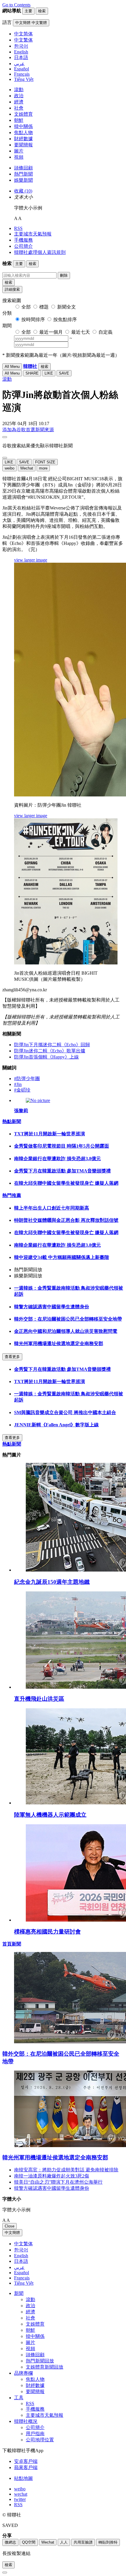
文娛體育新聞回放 (45, 2367)
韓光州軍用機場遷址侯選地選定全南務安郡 (59, 1344)
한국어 (21, 2250)
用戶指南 (35, 2434)
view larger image (31, 560)
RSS (18, 228)
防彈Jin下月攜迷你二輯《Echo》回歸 (52, 1045)
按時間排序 (33, 319)
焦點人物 (23, 132)
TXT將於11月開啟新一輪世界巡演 (50, 1134)
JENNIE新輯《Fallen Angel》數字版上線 (56, 1425)
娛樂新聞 (23, 180)
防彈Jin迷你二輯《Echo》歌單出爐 (50, 1051)
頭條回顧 (23, 168)
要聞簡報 (23, 145)
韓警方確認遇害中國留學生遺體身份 (52, 1307)
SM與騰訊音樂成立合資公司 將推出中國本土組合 (65, 1412)
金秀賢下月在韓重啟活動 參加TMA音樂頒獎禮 (62, 1171)
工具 (19, 2398)
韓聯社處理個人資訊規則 (40, 252)
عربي (19, 2267)
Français (22, 2278)
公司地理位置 (40, 2440)
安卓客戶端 (26, 2461)
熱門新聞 (23, 174)
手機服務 (23, 240)
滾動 (19, 90)
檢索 (8, 282)
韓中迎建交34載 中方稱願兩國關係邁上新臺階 (62, 1257)
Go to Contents (16, 5)
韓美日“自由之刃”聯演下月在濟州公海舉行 (58, 2182)
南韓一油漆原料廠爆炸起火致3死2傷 (52, 2176)
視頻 (19, 157)
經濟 (19, 102)
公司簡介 (23, 246)
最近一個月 (51, 332)
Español (22, 2273)
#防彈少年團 (27, 1079)
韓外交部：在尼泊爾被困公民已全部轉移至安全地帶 (68, 1319)
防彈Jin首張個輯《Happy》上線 (46, 1057)
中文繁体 (23, 2244)
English (21, 2256)
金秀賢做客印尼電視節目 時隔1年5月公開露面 (62, 1146)
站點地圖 (23, 2478)
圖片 (19, 151)
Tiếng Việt (24, 2283)
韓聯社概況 (26, 2421)
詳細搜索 (12, 289)
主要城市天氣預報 (33, 234)
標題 (44, 307)
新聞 (19, 2293)
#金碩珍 (22, 1090)
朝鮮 (19, 120)
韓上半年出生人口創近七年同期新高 (52, 1208)
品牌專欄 (23, 2373)
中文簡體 (12, 2233)
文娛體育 (23, 114)
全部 (26, 307)
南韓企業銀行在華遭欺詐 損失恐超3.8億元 (57, 1159)
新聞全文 (67, 307)
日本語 (21, 2261)
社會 (19, 108)
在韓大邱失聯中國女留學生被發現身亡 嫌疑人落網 (66, 1183)
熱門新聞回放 (40, 2361)
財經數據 (23, 139)
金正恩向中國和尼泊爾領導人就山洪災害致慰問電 (66, 1331)
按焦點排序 (65, 319)
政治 (19, 96)
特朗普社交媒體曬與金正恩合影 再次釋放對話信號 (66, 1220)
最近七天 (81, 332)
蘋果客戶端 (26, 2467)
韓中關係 (23, 126)
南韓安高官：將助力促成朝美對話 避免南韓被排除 (66, 2170)
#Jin (18, 1084)
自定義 (105, 332)
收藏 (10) (23, 191)
